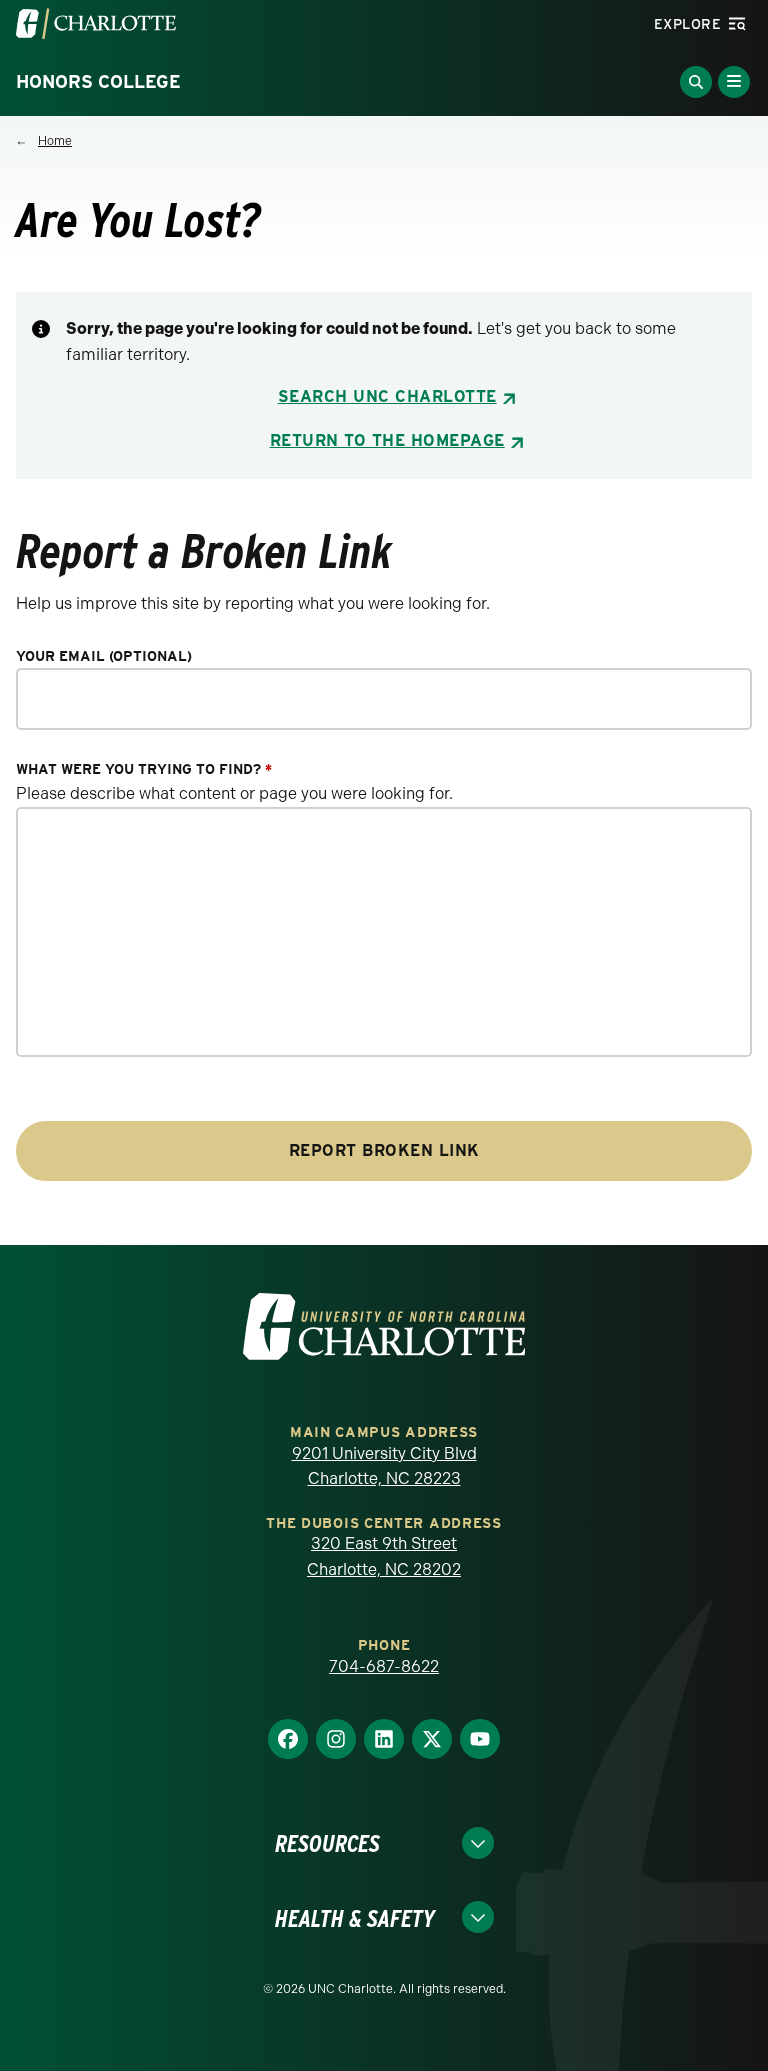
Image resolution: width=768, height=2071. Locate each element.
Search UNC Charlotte (387, 396)
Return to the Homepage (387, 440)
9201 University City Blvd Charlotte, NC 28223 (384, 1466)
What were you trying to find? (144, 769)
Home (55, 141)
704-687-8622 (384, 1666)
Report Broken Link (384, 1150)
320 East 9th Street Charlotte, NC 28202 (384, 1556)
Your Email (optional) (104, 656)
